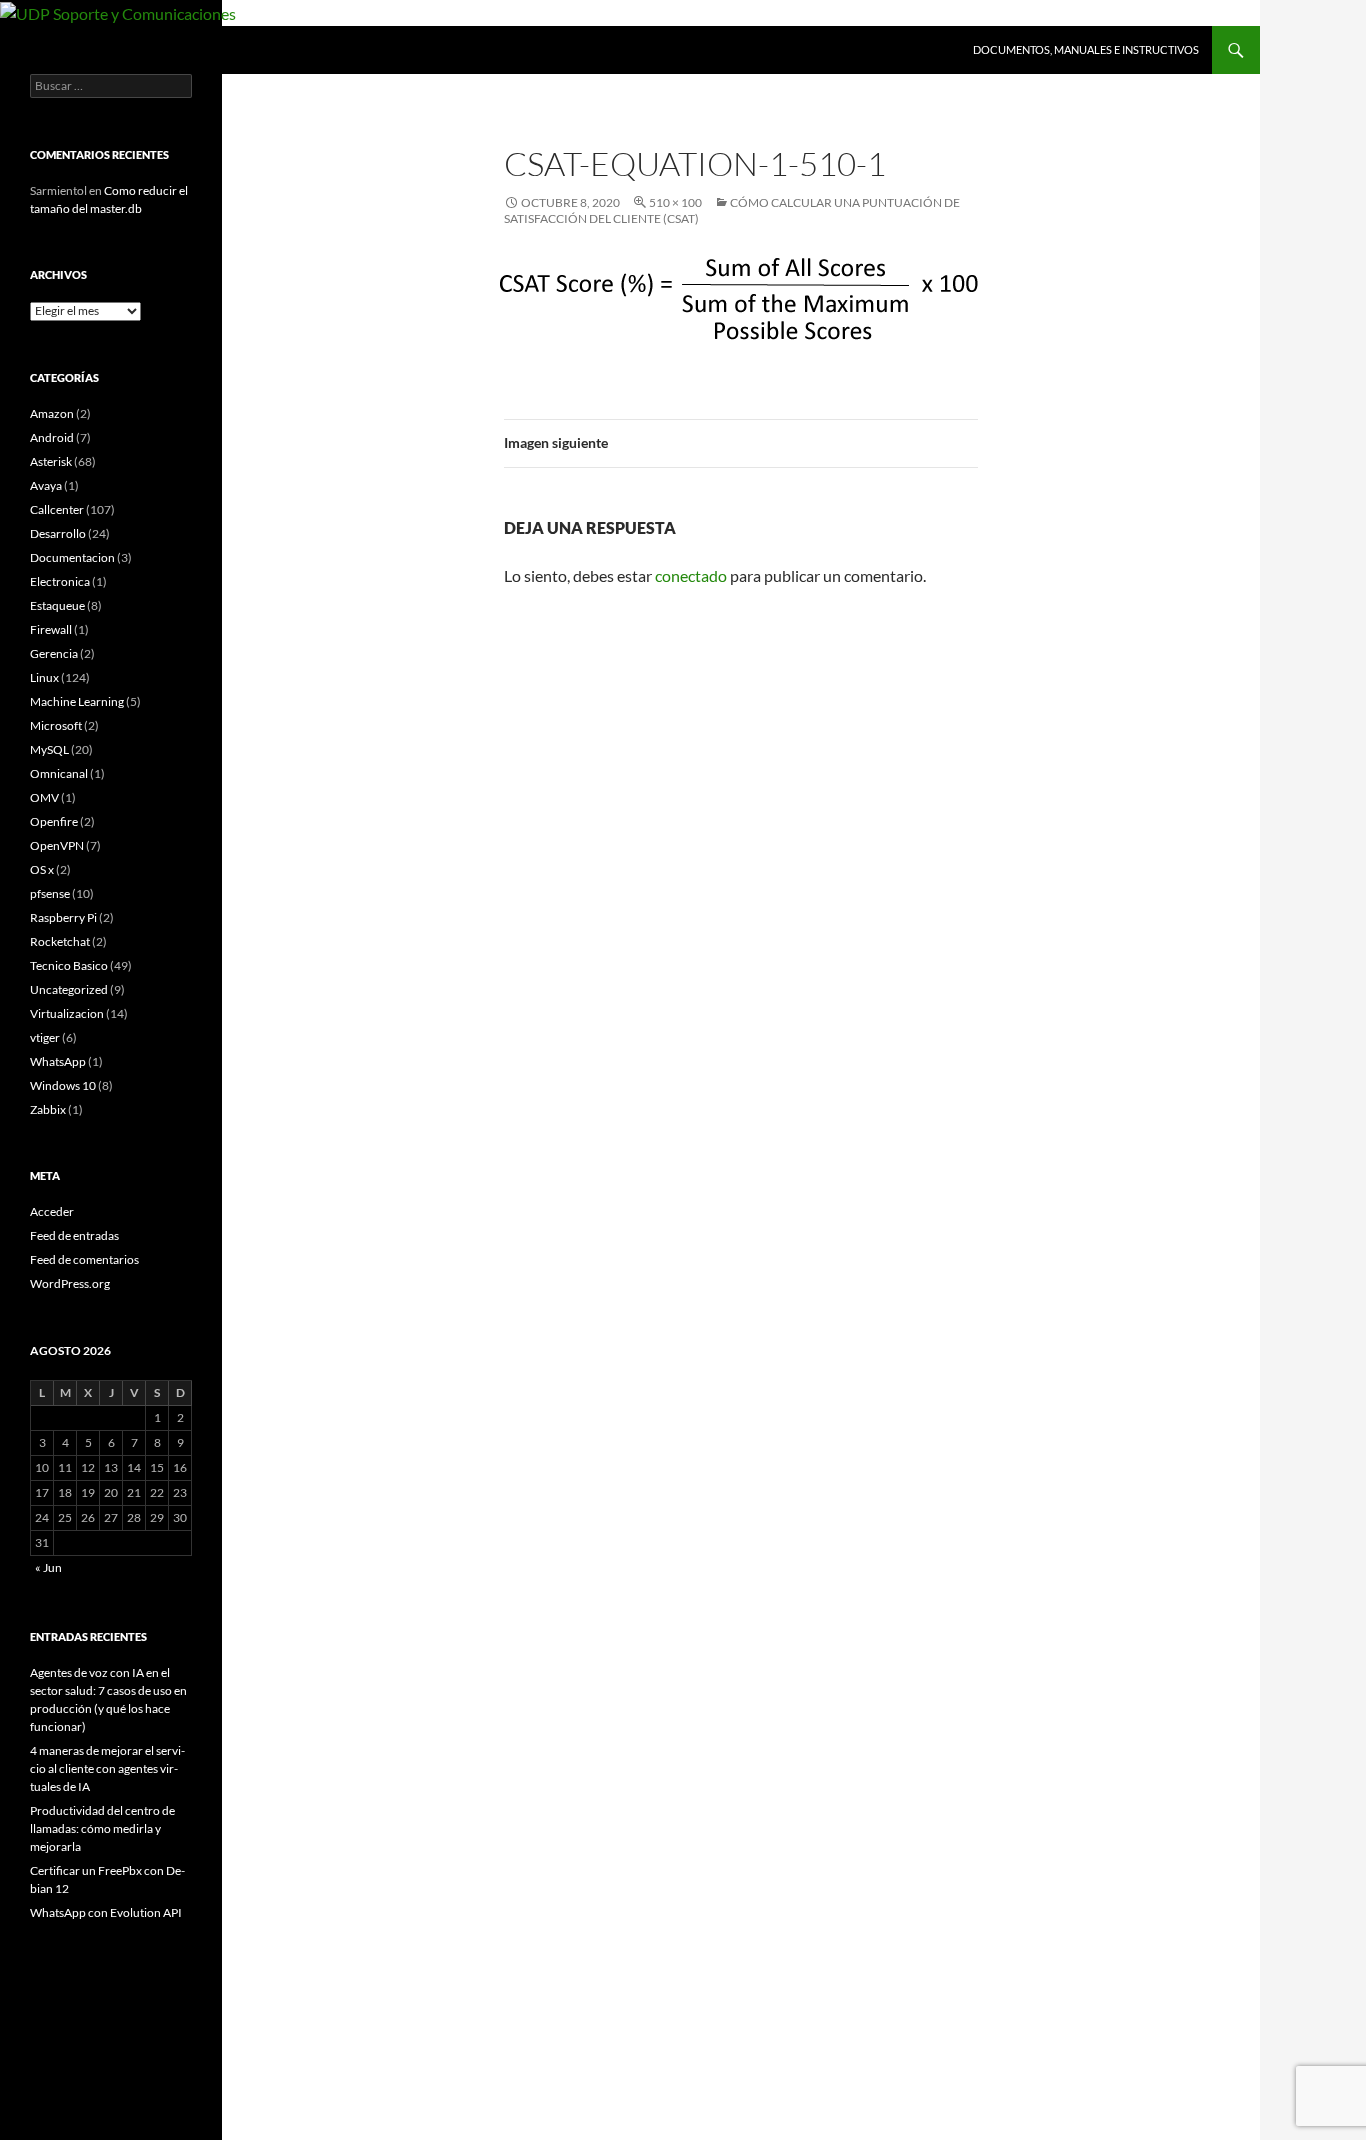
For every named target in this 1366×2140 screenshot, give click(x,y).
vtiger (45, 1037)
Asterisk (51, 461)
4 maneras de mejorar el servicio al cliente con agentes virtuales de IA (107, 1768)
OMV (44, 797)
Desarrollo (58, 533)
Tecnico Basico (69, 965)
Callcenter (57, 509)
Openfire (54, 821)
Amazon (52, 413)
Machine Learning (77, 701)
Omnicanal (59, 773)
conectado (691, 575)
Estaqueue (57, 605)
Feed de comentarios (84, 1259)
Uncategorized (69, 989)
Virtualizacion (67, 1013)
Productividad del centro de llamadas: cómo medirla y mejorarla (102, 1828)
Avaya (46, 485)
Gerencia (54, 653)
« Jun (48, 1567)
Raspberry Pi (63, 917)
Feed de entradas (74, 1235)
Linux (44, 677)
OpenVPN (57, 845)
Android (52, 437)
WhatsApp (58, 1061)
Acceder (52, 1211)
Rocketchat (60, 941)
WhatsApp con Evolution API (106, 1912)
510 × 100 (675, 202)
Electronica (60, 581)
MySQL (49, 749)
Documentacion (72, 557)
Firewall (51, 629)
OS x (42, 869)
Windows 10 (63, 1085)
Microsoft (56, 725)
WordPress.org (70, 1283)
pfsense (50, 893)
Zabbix (48, 1109)
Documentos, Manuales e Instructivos (1086, 49)
